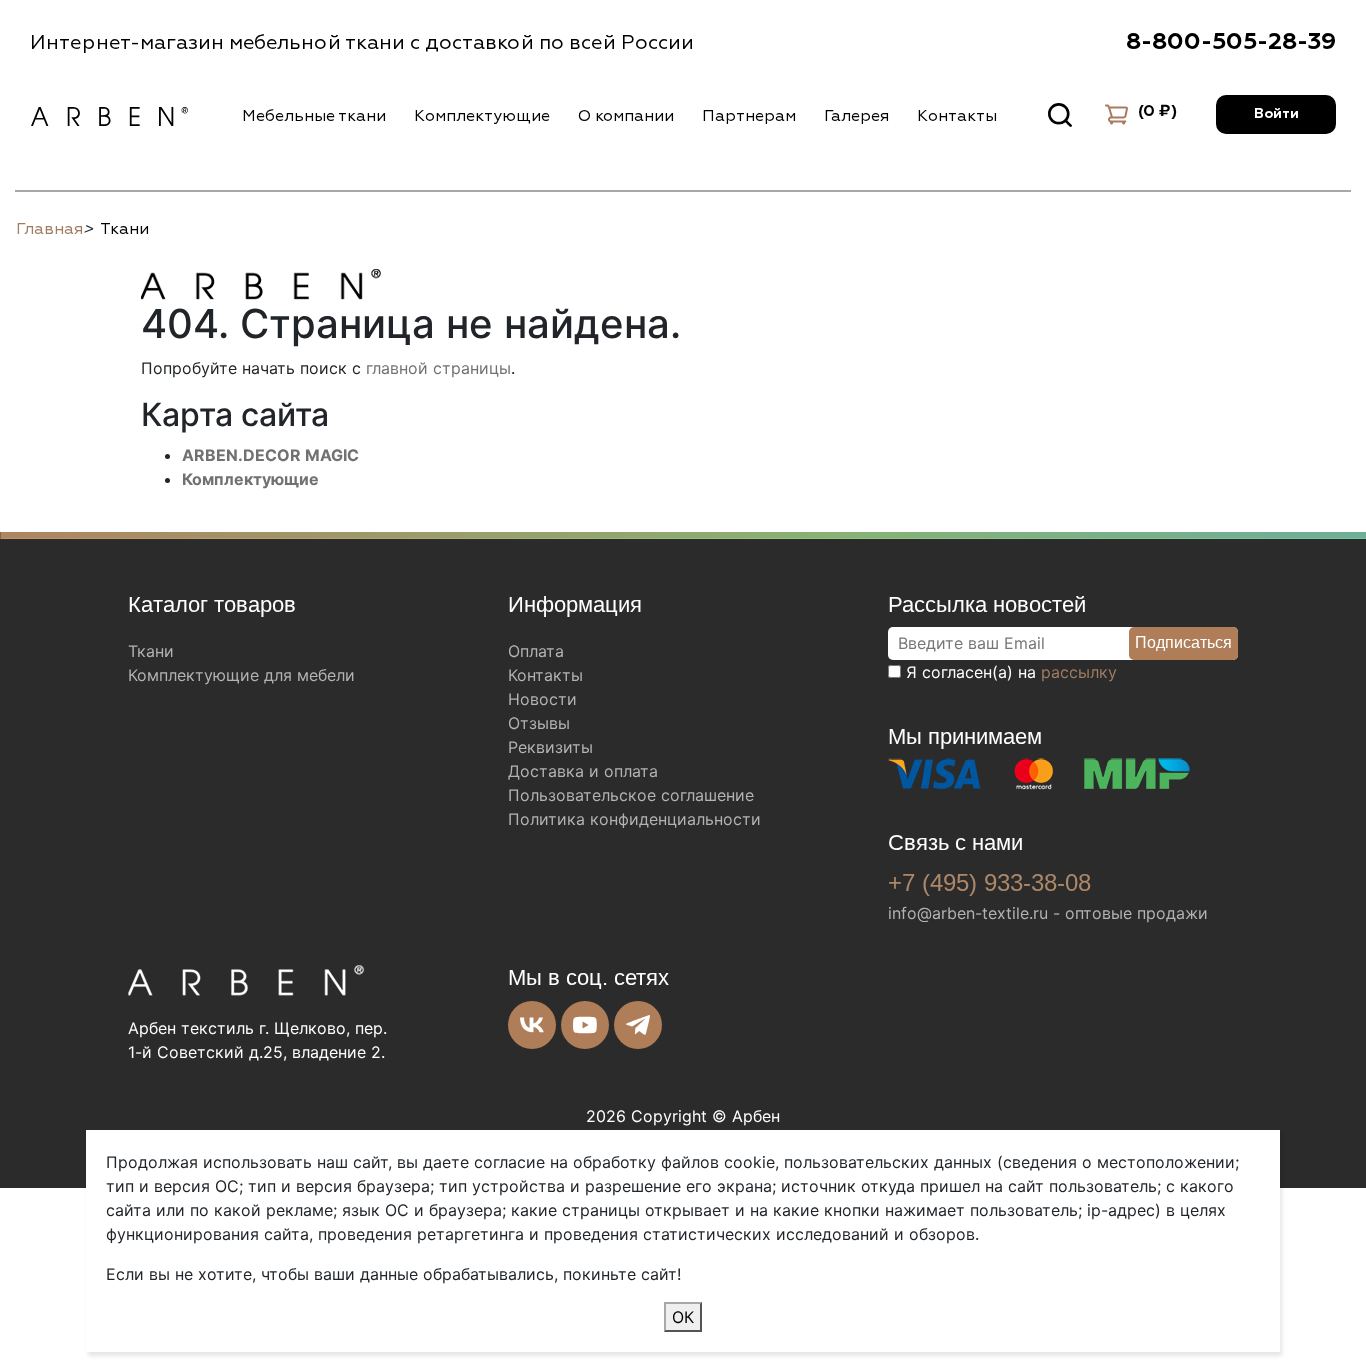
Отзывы (539, 723)
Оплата (536, 651)
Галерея (856, 116)
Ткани (151, 651)
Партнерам (749, 116)
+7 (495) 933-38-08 (989, 882)
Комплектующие (482, 116)
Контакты (957, 116)
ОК (683, 1317)
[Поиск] (1060, 115)
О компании (626, 116)
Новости (542, 699)
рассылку (1079, 672)
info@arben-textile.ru (968, 913)
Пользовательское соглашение (631, 795)
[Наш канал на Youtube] (585, 1025)
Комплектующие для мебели (241, 675)
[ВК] (532, 1025)
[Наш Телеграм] (638, 1025)
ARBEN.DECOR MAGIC (270, 455)
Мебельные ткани (314, 116)
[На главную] (261, 281)
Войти (1276, 114)
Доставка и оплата (583, 771)
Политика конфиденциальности (634, 819)
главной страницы (438, 368)
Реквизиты (550, 747)
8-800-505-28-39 (1231, 42)
